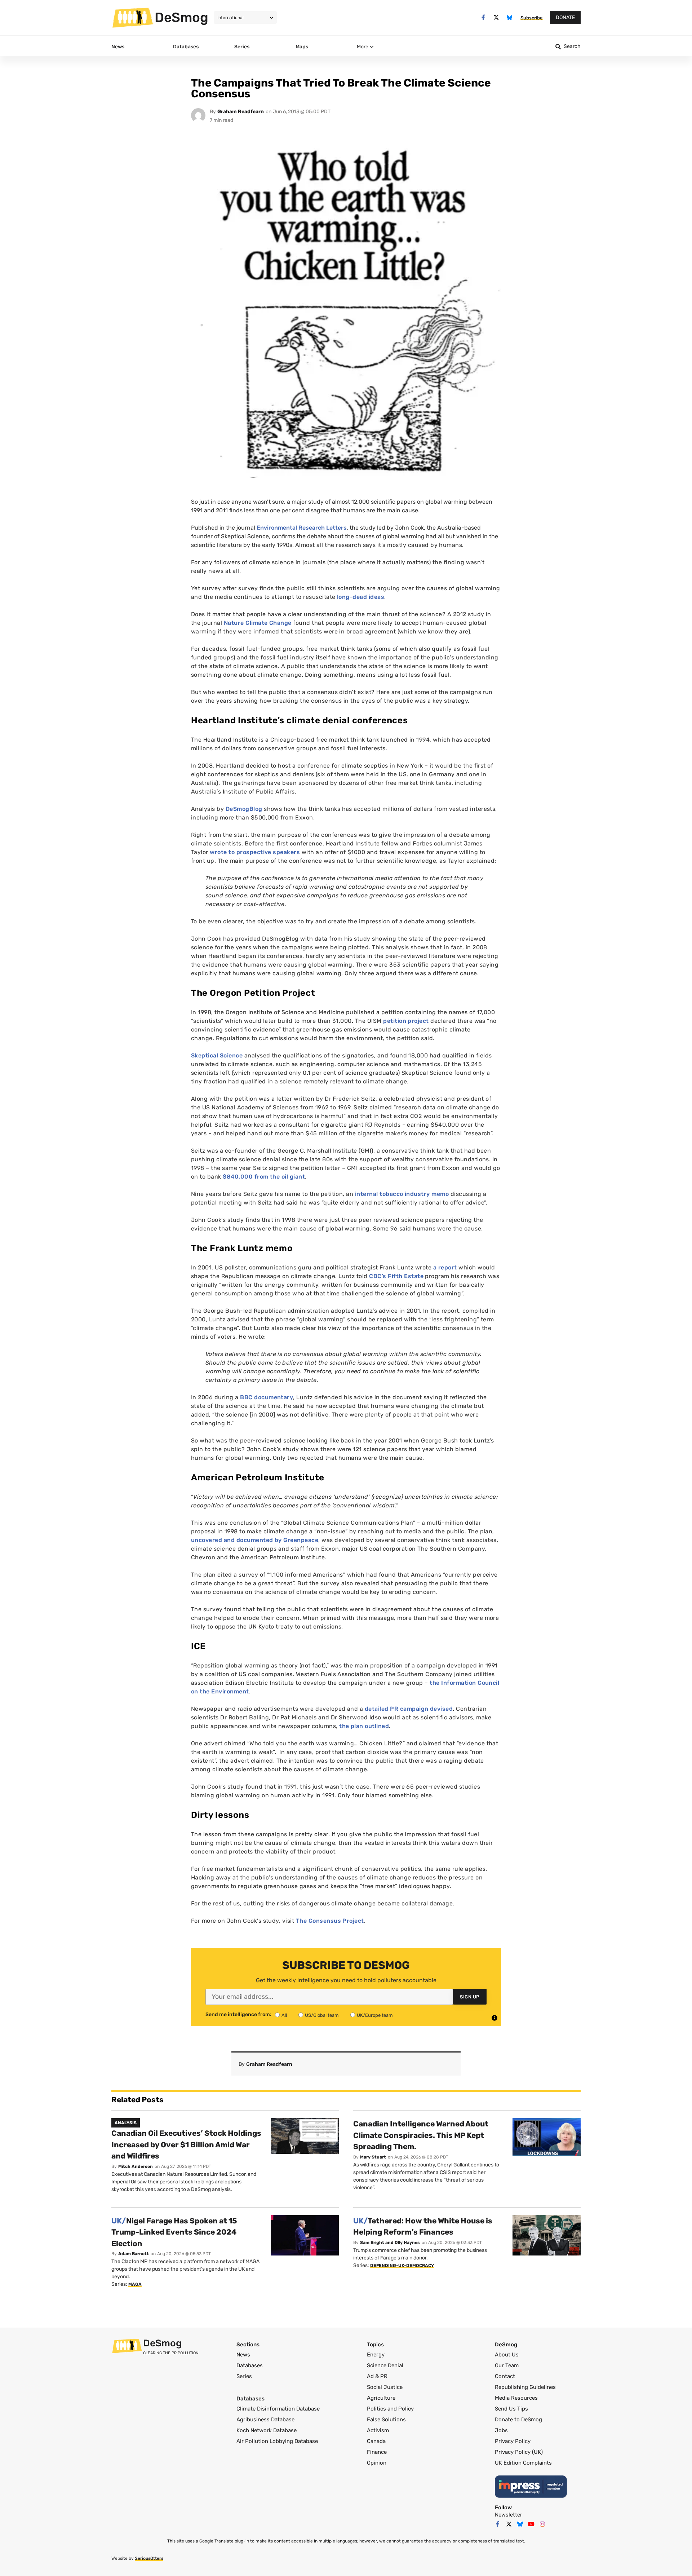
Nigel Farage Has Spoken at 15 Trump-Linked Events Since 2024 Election (174, 2232)
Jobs (501, 2430)
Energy (376, 2355)
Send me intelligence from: (238, 2015)
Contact (505, 2376)
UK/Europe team (375, 2015)
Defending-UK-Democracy (402, 2266)
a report (445, 1267)
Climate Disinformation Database (278, 2409)
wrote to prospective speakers (255, 852)
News (243, 2355)
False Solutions (386, 2420)
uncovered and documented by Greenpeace (255, 1540)
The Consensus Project (330, 1921)
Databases (250, 2365)
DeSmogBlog (244, 809)
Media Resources (516, 2398)
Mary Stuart (373, 2157)
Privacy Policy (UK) (519, 2452)
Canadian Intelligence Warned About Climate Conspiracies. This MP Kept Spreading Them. (421, 2135)
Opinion (377, 2463)
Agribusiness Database (265, 2420)
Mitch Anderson (136, 2166)
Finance (377, 2452)
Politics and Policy (390, 2409)
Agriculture (381, 2398)
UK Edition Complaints (523, 2463)
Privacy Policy (513, 2441)
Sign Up (470, 1997)
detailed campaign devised (409, 1709)
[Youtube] (531, 2524)
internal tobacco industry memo (402, 1194)
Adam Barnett (134, 2254)
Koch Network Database (267, 2430)
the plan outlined (364, 1726)
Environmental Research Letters (302, 528)
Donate (565, 17)
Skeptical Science (217, 1055)
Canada (376, 2441)
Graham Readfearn (241, 112)
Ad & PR (377, 2376)
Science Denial (385, 2365)
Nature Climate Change (258, 623)
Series (244, 2376)
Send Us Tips (511, 2409)
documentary (267, 1397)
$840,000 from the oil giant (264, 1177)
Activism (378, 2430)
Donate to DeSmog (518, 2420)
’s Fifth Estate (396, 1276)
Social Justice (385, 2387)
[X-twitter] (496, 17)
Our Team (507, 2365)
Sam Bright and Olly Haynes (390, 2243)
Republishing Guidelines (525, 2387)
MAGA (135, 2284)
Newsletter (509, 2515)
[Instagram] (542, 2524)
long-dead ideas (361, 597)
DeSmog (181, 17)
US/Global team (322, 2015)
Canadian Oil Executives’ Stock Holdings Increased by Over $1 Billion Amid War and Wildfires (186, 2144)
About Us (507, 2355)
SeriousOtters (149, 2558)
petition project (406, 1021)
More (363, 47)
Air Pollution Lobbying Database (277, 2441)
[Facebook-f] (483, 17)
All (284, 2015)
